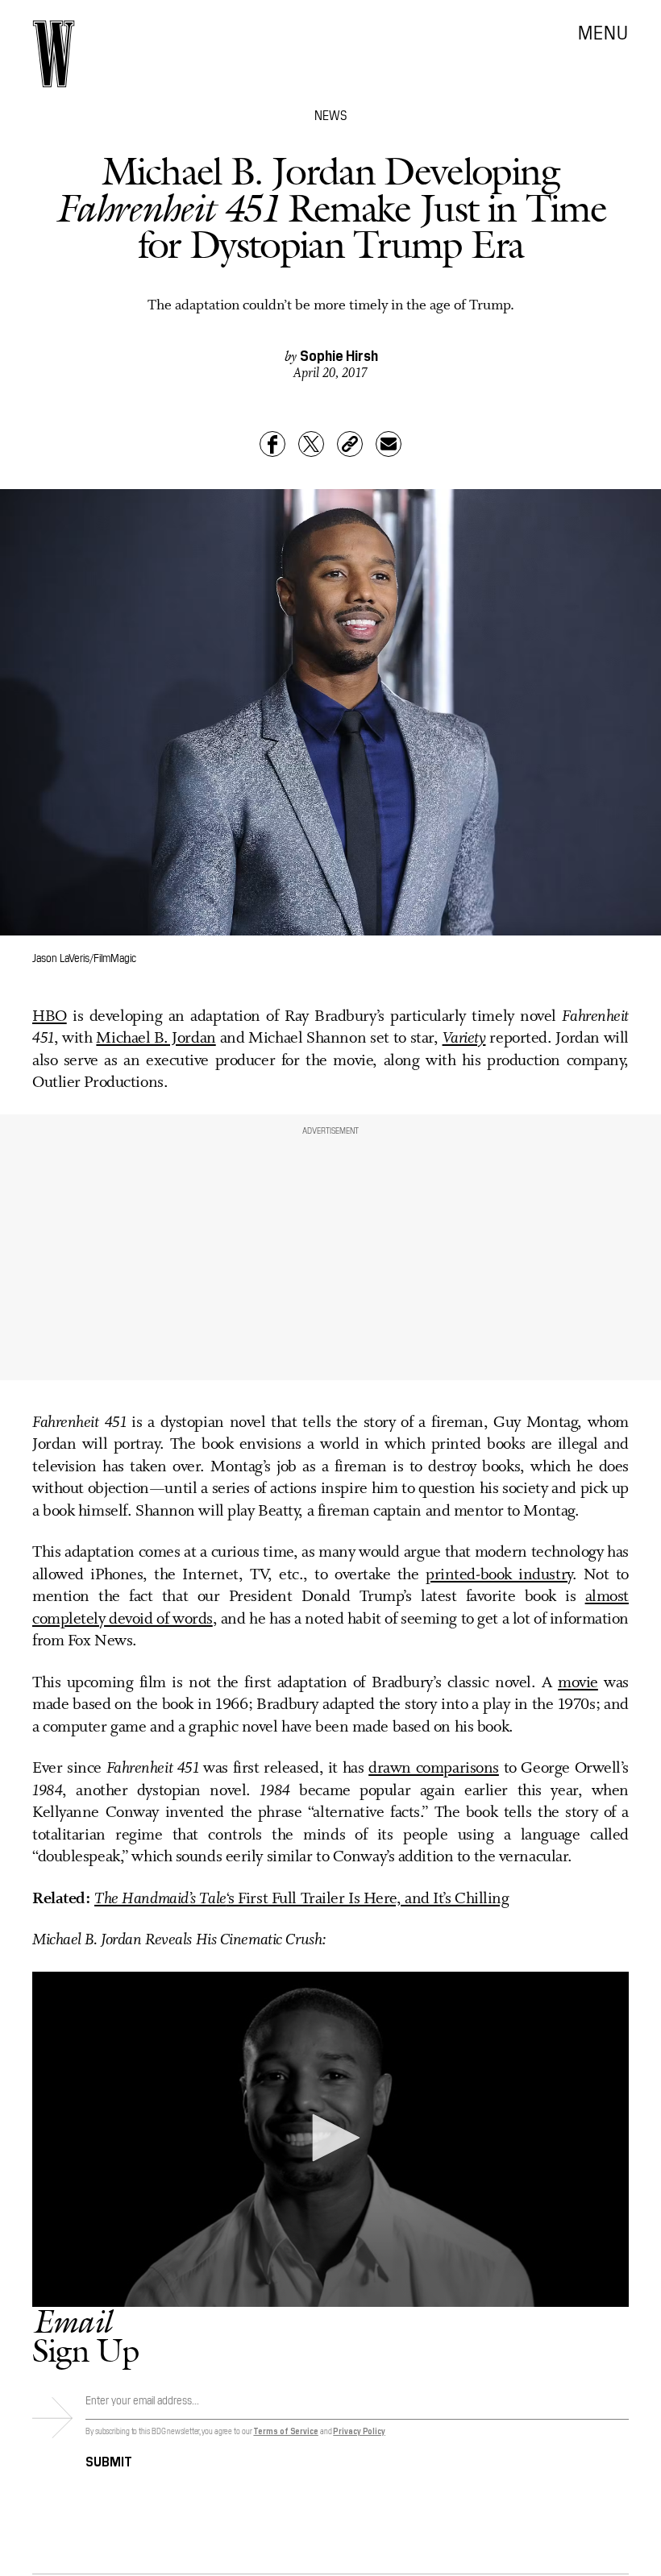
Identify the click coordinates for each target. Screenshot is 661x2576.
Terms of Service (285, 2431)
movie (578, 1683)
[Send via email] (389, 444)
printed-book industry (499, 1575)
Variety (464, 1039)
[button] (330, 2138)
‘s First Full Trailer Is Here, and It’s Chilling (302, 1899)
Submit (109, 2460)
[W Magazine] (54, 54)
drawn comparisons (434, 1769)
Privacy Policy (359, 2431)
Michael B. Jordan (156, 1039)
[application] (330, 2139)
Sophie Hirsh (339, 355)
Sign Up (85, 2335)
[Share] (272, 444)
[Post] (311, 444)
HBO (50, 1017)
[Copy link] (350, 444)
